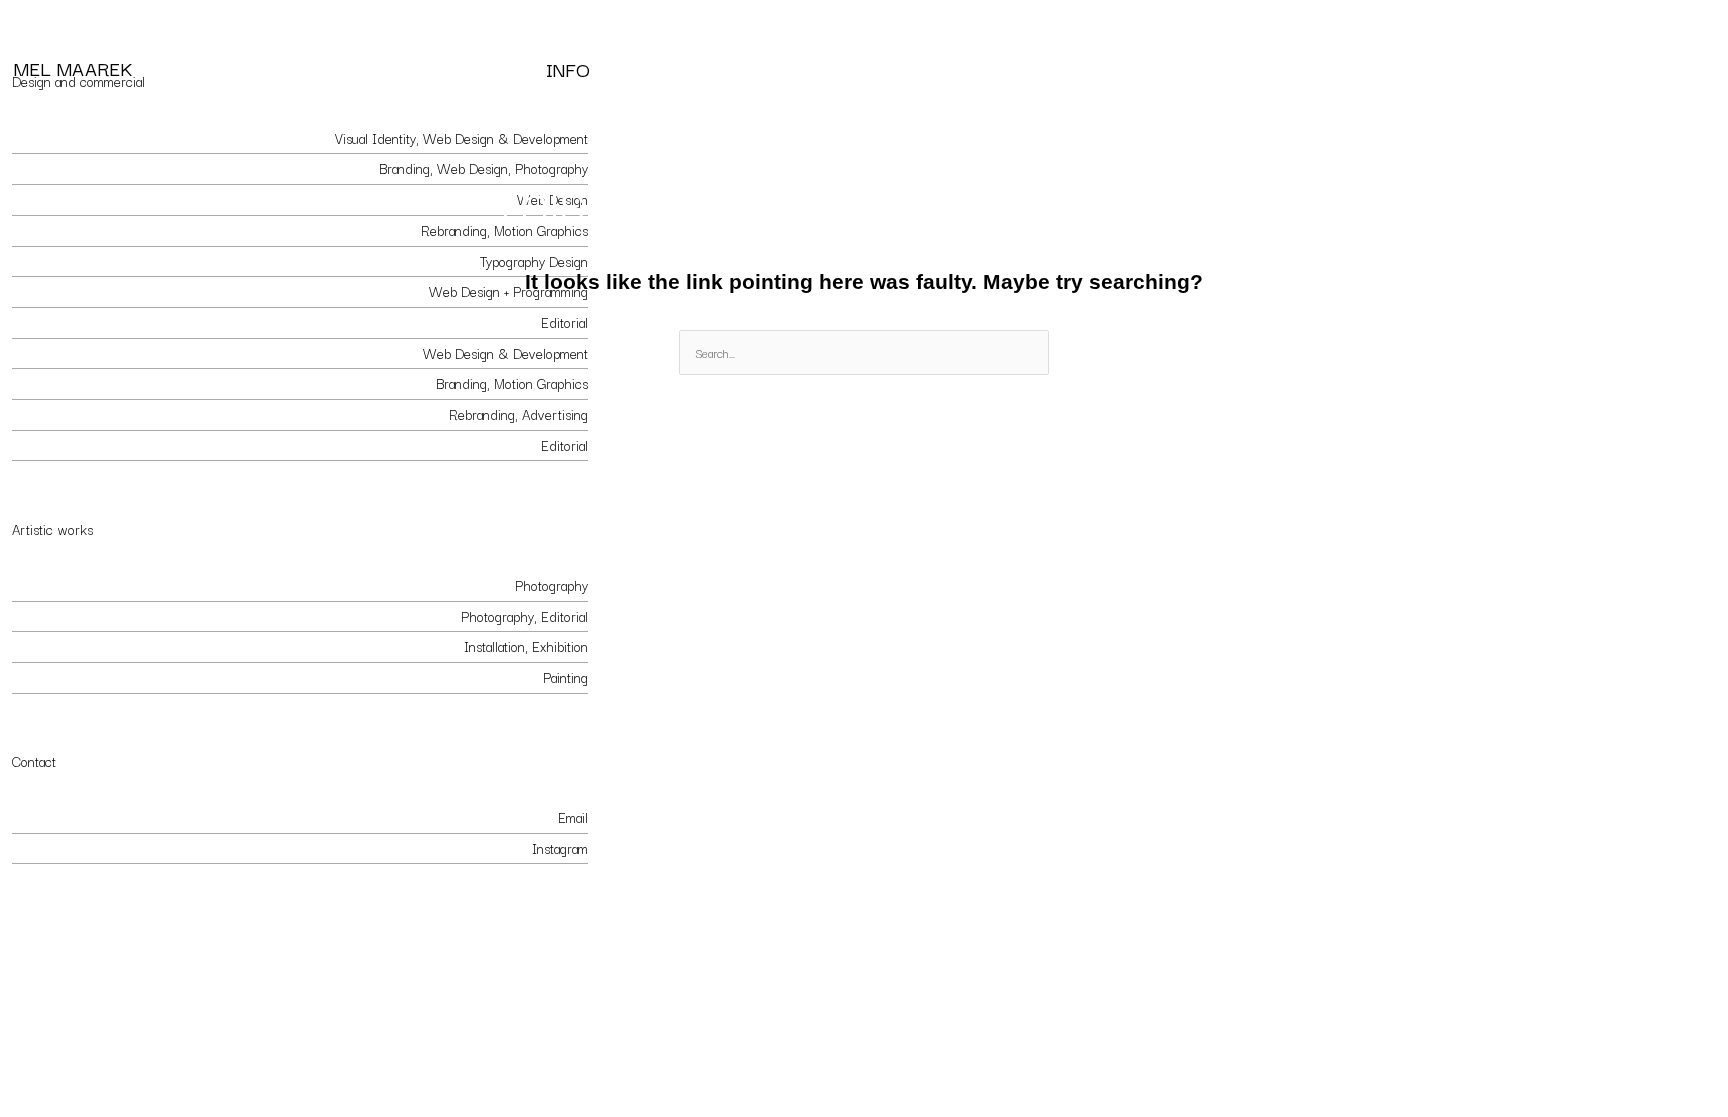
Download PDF (544, 902)
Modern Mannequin (67, 616)
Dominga (36, 445)
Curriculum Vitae (59, 902)
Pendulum (40, 646)
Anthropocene (52, 677)
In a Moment (48, 585)
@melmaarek (48, 848)
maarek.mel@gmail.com (78, 817)
